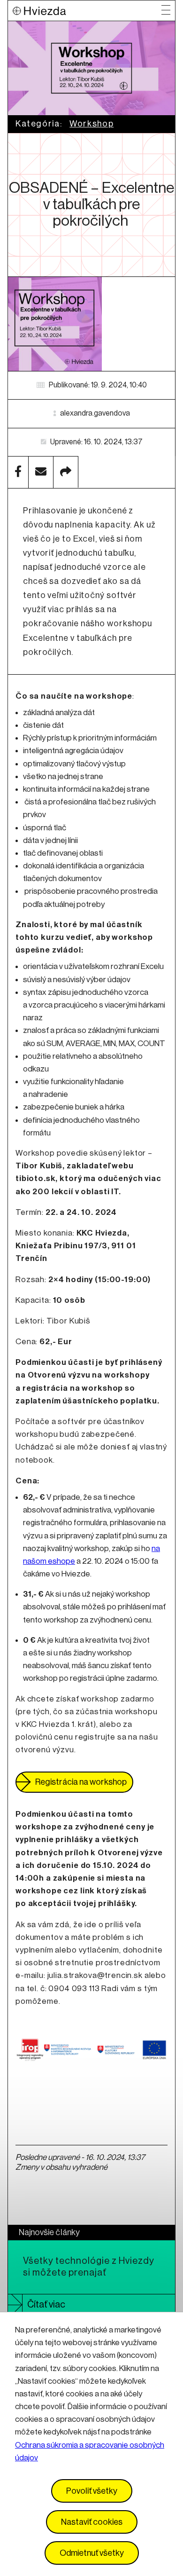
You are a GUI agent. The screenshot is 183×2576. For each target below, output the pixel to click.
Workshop (91, 124)
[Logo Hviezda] (87, 11)
